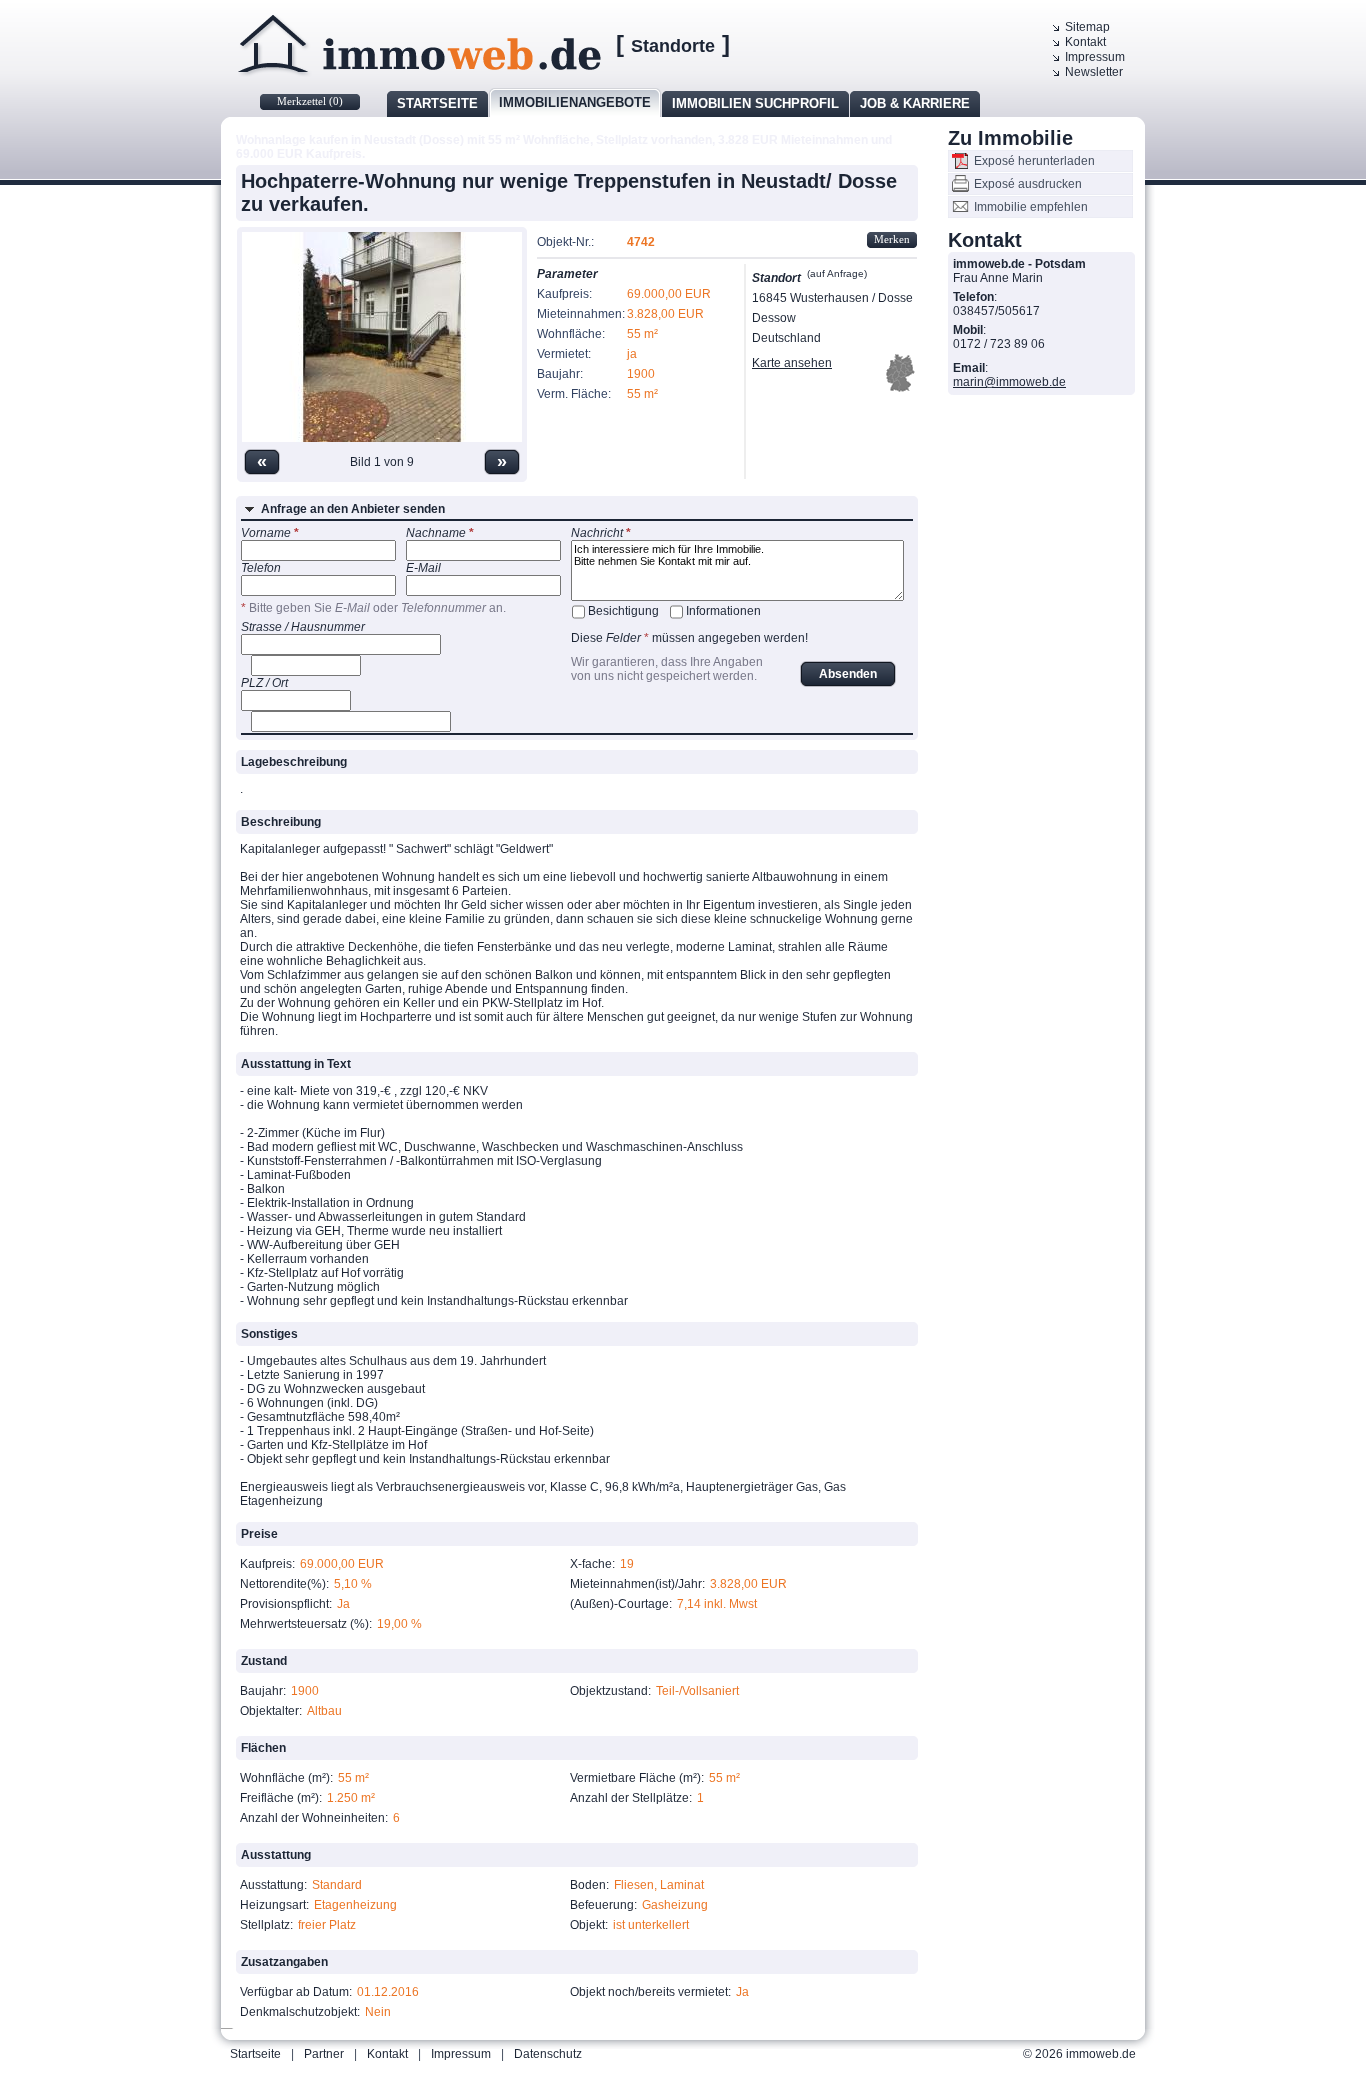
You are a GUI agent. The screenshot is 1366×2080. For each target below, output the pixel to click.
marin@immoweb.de (1009, 382)
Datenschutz (548, 2054)
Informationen (723, 611)
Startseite (437, 103)
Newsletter (1094, 72)
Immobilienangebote (575, 102)
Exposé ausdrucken (1028, 184)
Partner (324, 2054)
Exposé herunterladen (1034, 161)
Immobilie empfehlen (1031, 207)
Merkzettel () (310, 101)
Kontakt (1085, 42)
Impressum (1095, 57)
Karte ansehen (792, 363)
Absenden (848, 674)
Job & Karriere (915, 103)
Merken (892, 239)
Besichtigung (623, 611)
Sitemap (1087, 27)
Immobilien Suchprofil (755, 103)
